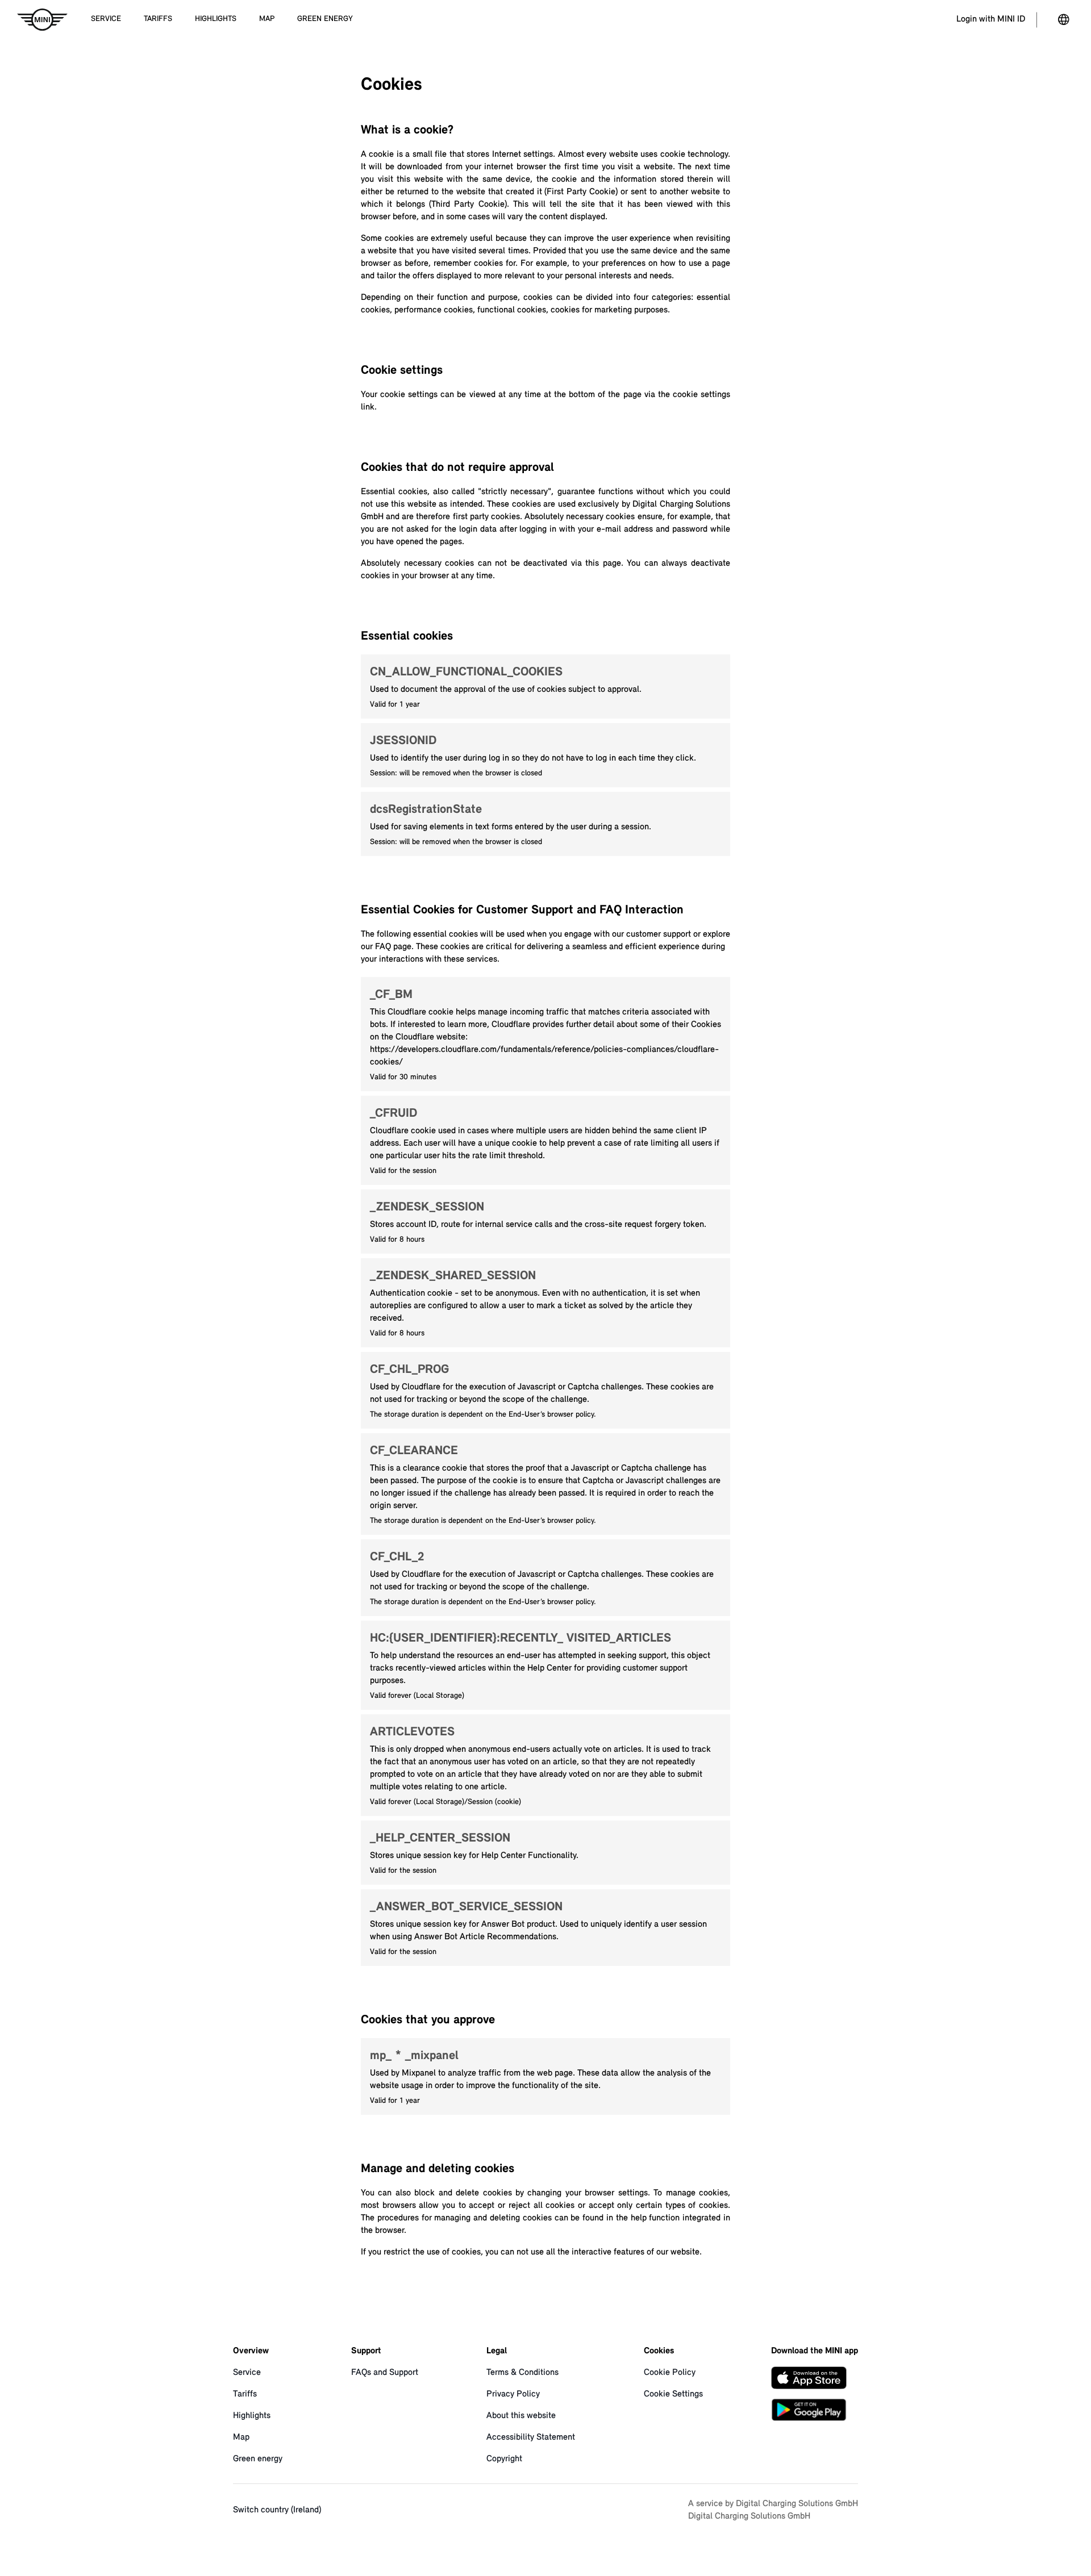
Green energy (258, 2459)
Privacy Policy (513, 2394)
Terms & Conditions (522, 2373)
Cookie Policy (670, 2373)
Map (241, 2437)
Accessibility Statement (531, 2437)
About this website (521, 2416)
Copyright (504, 2459)
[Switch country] (1064, 20)
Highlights (252, 2416)
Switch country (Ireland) (277, 2510)
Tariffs (245, 2394)
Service (247, 2373)
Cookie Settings (673, 2394)
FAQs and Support (385, 2373)
